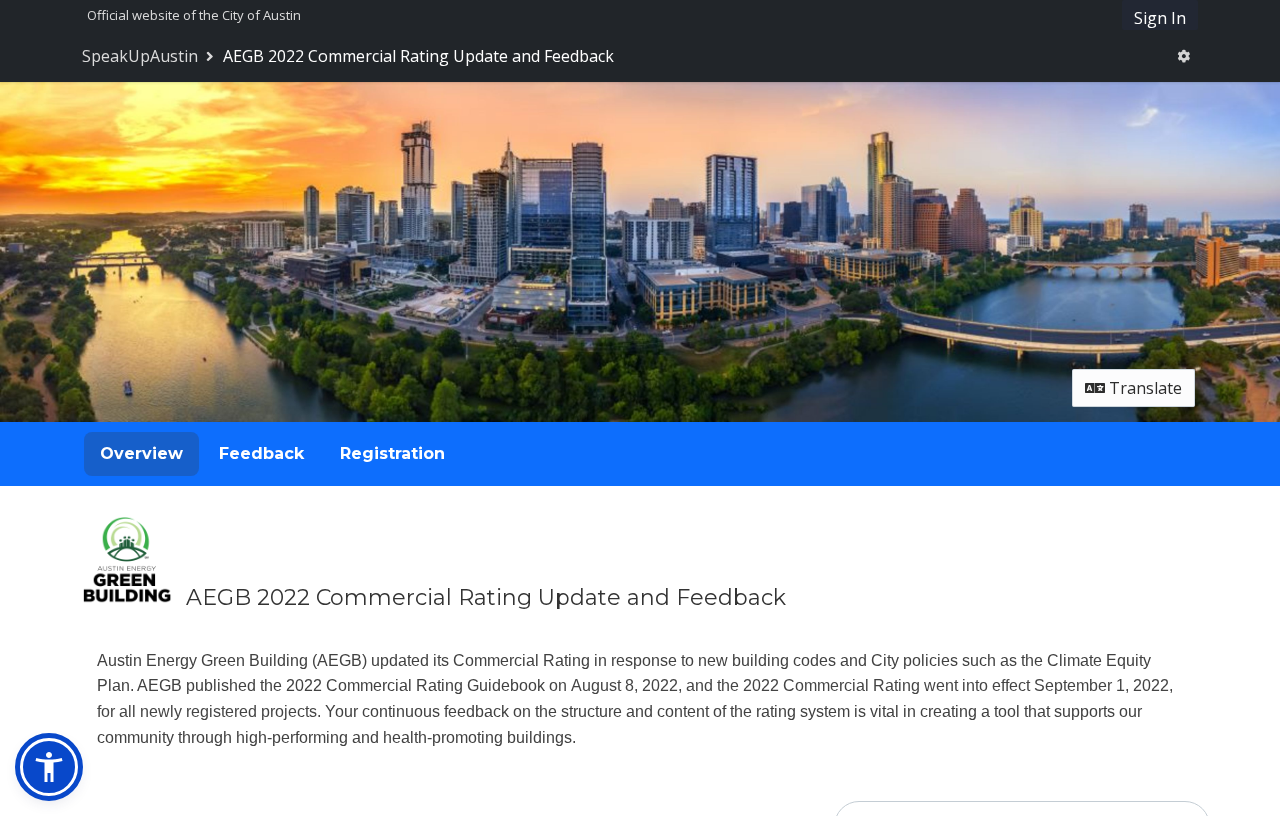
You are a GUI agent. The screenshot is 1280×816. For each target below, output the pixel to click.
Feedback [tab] (261, 453)
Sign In (1160, 18)
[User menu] (1183, 56)
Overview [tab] (141, 453)
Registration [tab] (392, 453)
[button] (49, 767)
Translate (1143, 388)
